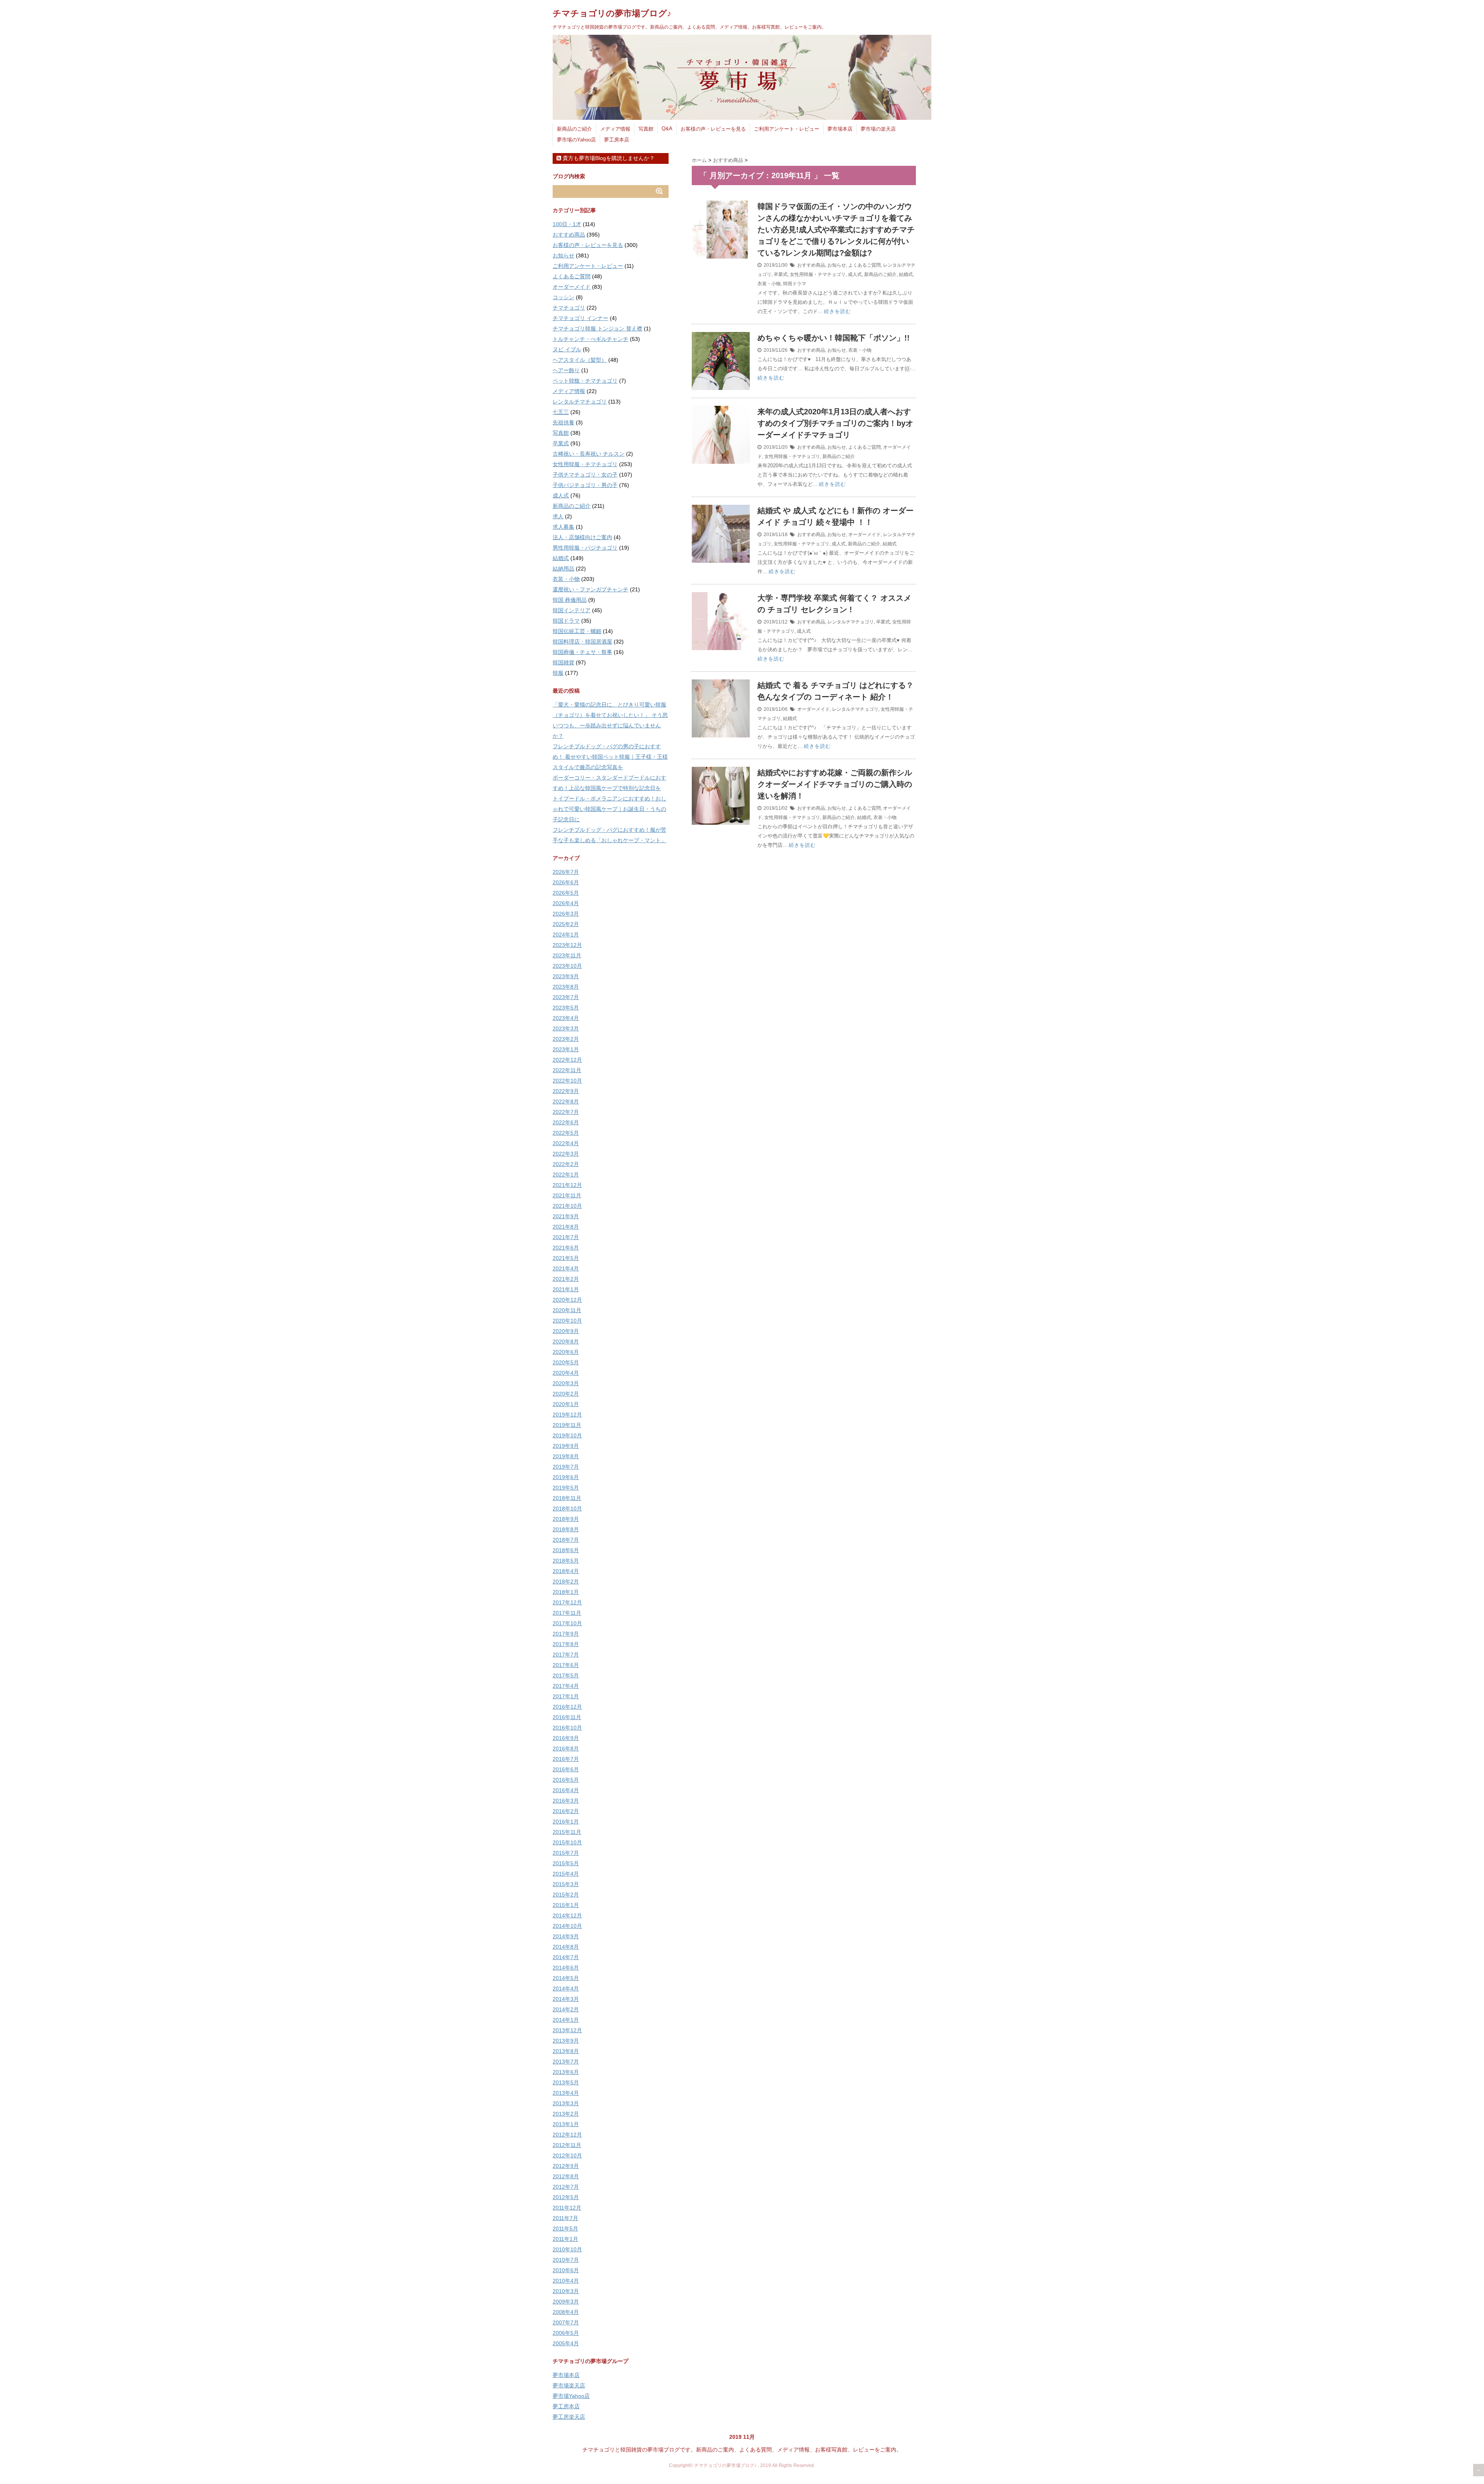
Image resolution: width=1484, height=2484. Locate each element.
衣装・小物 (769, 284)
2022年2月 (566, 1164)
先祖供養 (563, 422)
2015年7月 (566, 1853)
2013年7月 (566, 2062)
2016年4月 (566, 1790)
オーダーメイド (865, 535)
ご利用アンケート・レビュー (787, 129)
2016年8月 (566, 1749)
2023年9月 (566, 976)
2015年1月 (566, 1905)
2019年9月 (566, 1446)
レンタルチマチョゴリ (851, 622)
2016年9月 (566, 1738)
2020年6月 (566, 1352)
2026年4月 (566, 903)
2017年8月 (566, 1644)
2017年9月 (566, 1634)
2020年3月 (566, 1383)
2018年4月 (566, 1571)
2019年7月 (566, 1467)
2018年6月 (566, 1550)
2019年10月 (567, 1435)
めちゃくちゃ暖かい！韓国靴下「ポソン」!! (834, 338)
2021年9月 (566, 1216)
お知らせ (837, 265)
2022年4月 (566, 1143)
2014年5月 (566, 1978)
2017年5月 (566, 1675)
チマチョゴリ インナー (580, 318)
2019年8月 (566, 1456)
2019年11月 (567, 1425)
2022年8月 (566, 1102)
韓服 (558, 673)
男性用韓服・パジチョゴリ (585, 548)
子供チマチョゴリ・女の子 (585, 475)
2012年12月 (567, 2135)
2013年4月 (566, 2093)
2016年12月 (567, 1707)
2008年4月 (566, 2312)
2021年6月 (566, 1248)
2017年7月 (566, 1655)
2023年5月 (566, 1008)
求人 (558, 516)
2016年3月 (566, 1801)
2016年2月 (566, 1811)
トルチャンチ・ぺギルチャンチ (591, 339)
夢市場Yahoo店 (571, 2396)
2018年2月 (566, 1582)
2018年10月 (567, 1508)
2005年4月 (566, 2343)
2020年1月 (566, 1404)
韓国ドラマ (795, 284)
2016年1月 (566, 1822)
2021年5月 (566, 1258)
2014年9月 (566, 1936)
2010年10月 (567, 2249)
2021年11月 (567, 1195)
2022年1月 (566, 1175)
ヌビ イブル (567, 349)
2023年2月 (566, 1039)
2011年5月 (565, 2229)
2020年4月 (566, 1373)
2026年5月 (566, 893)
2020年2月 (566, 1394)
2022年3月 (566, 1154)
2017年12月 (567, 1602)
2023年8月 (566, 987)
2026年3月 (566, 914)
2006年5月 (566, 2333)
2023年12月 (567, 945)
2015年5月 (566, 1863)
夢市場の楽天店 (878, 129)
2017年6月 (566, 1665)
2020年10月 (567, 1321)
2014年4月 (566, 1989)
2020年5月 (566, 1362)
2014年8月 (566, 1947)
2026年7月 (566, 872)
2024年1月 (566, 935)
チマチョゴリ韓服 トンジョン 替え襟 (597, 329)
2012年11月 (567, 2145)
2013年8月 (566, 2051)
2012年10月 (567, 2155)
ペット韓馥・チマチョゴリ (585, 381)
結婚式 (906, 274)
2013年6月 (566, 2072)
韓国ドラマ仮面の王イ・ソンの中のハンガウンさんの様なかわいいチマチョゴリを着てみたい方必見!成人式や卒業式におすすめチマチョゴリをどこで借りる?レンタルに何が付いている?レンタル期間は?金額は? (836, 230)
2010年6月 (566, 2270)
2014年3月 (566, 1999)
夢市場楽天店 (569, 2385)
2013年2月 (566, 2114)
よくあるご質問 (865, 265)
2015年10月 (567, 1842)
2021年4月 (566, 1268)
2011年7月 (565, 2218)
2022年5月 (566, 1133)
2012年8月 (566, 2176)
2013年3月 (566, 2103)
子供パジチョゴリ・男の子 (585, 485)
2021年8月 (566, 1227)
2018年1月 (566, 1592)
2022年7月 (566, 1112)
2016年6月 (566, 1769)
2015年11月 (567, 1832)
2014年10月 (567, 1926)
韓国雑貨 (563, 662)
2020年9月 (566, 1331)
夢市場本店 (840, 129)
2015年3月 (566, 1884)
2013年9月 (566, 2041)
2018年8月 (566, 1529)
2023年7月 (566, 997)
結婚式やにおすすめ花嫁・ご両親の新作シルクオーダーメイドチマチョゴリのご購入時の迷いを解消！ (835, 784)
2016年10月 (567, 1728)
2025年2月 (566, 924)
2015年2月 (566, 1895)
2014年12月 (567, 1915)
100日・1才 (567, 224)
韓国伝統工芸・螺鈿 (577, 631)
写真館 (646, 129)
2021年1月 (566, 1289)
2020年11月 (567, 1310)
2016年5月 (566, 1780)
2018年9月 (566, 1519)
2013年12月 (567, 2030)
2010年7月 (566, 2260)
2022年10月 (567, 1081)
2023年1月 (566, 1049)
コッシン (563, 297)
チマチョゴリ (569, 308)
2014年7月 (566, 1957)
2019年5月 (566, 1488)
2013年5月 (566, 2082)
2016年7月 (566, 1759)
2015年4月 (566, 1874)
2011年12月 (567, 2208)
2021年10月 (567, 1206)
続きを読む (837, 311)
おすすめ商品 (811, 265)
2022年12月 (567, 1060)
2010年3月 (566, 2291)
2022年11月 (567, 1070)
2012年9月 (566, 2166)
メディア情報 (615, 129)
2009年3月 (566, 2302)
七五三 (561, 412)
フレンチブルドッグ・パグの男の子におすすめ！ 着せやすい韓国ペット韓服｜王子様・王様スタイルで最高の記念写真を (610, 757)
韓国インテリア (572, 610)
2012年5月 (566, 2197)
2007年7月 (566, 2322)
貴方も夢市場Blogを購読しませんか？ (608, 158)
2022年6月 (566, 1122)
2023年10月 (567, 966)
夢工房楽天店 (569, 2417)
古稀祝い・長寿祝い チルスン (589, 454)
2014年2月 (566, 2009)
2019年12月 (567, 1415)
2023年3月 (566, 1028)
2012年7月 (566, 2187)
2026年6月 (566, 882)
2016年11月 (567, 1717)
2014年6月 (566, 1968)
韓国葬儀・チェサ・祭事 (582, 652)
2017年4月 (566, 1686)
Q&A (667, 129)
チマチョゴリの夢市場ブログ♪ (612, 13)
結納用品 (563, 569)
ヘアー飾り (566, 370)
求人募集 (563, 527)
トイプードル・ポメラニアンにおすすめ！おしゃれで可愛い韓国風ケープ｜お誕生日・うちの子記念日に (609, 809)
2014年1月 (566, 2020)
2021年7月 (566, 1237)
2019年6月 (566, 1477)
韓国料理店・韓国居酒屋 (582, 642)
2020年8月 (566, 1342)
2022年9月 (566, 1091)
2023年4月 (566, 1018)
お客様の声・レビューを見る (713, 129)
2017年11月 (567, 1613)
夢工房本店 (617, 140)
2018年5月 (566, 1561)
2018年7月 (566, 1540)
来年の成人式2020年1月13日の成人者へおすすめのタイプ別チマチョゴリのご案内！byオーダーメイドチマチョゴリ (835, 423)
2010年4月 (566, 2281)
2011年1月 (565, 2239)
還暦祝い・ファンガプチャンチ (591, 589)
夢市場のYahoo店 (576, 140)
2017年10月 (567, 1623)
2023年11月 (567, 955)
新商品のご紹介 (574, 129)
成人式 (855, 274)
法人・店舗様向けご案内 (582, 537)
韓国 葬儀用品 (570, 600)
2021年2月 (566, 1279)
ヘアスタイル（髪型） (580, 360)
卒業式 (781, 274)
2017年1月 (566, 1696)
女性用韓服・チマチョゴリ (818, 274)
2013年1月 (566, 2124)
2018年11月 (567, 1498)
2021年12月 (567, 1185)
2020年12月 (567, 1300)
